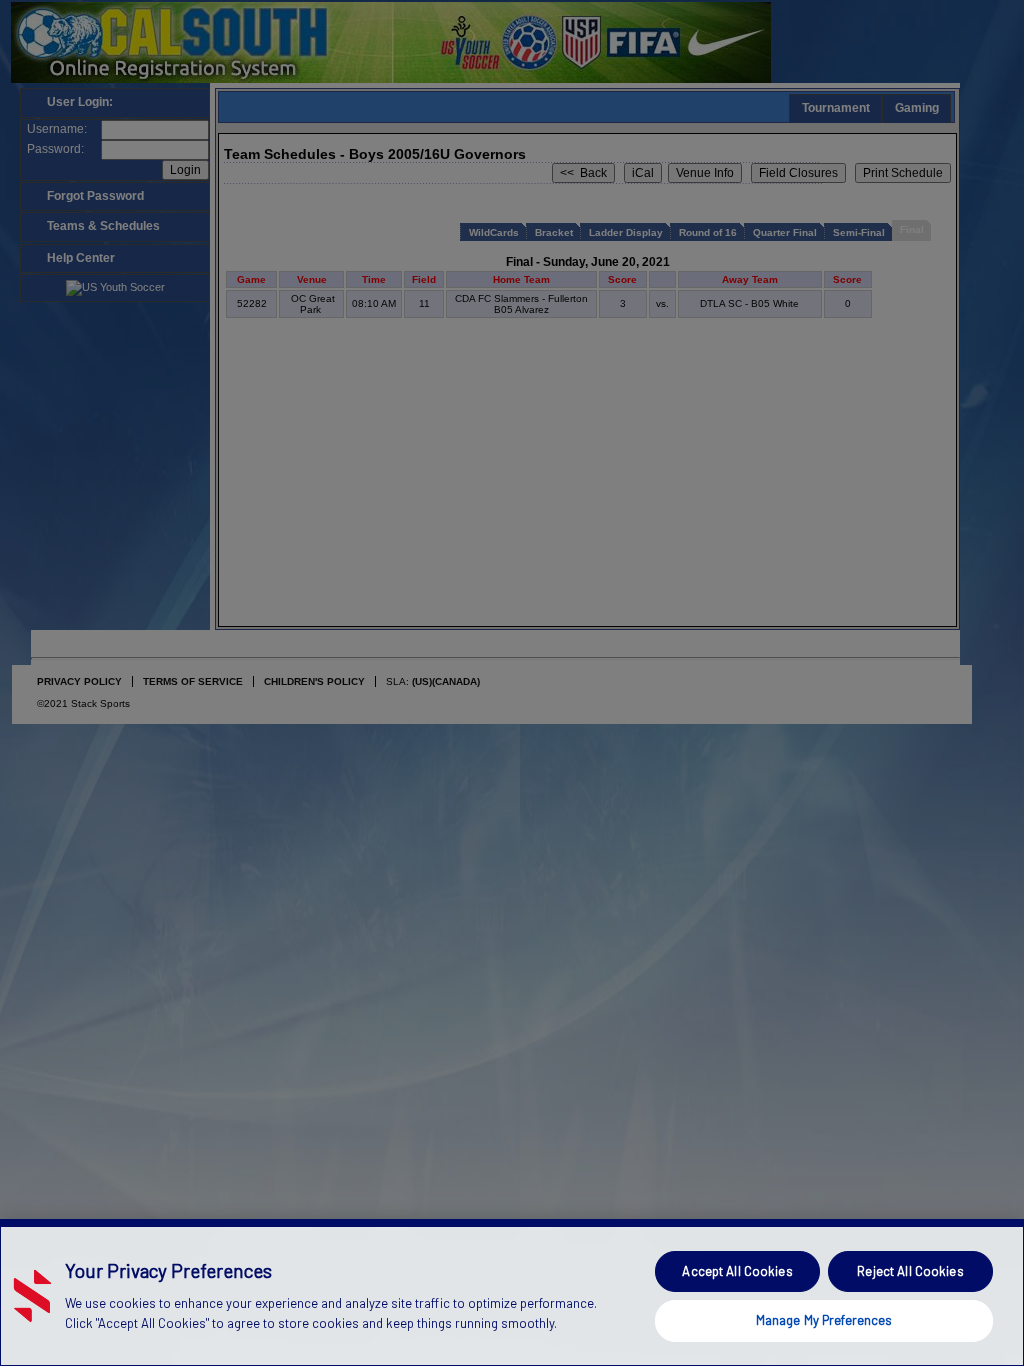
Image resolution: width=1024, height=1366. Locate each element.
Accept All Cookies (737, 1271)
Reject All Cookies (910, 1271)
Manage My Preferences (824, 1320)
